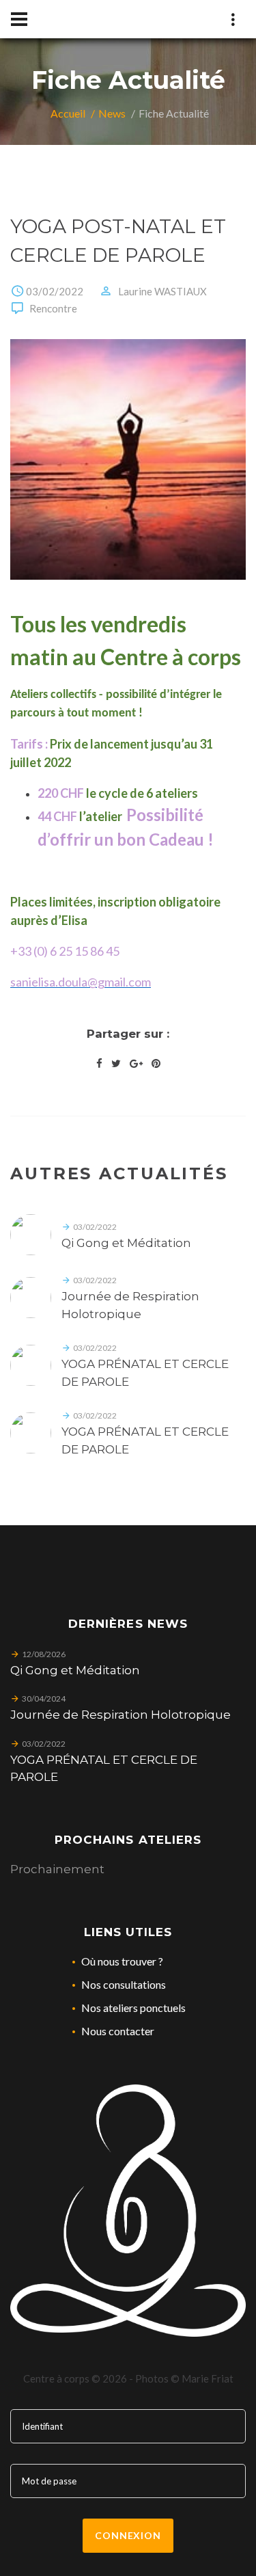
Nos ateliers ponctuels (133, 2008)
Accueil (68, 113)
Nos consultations (124, 1984)
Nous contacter (118, 2031)
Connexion (128, 2535)
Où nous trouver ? (122, 1961)
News (112, 113)
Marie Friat (208, 2378)
